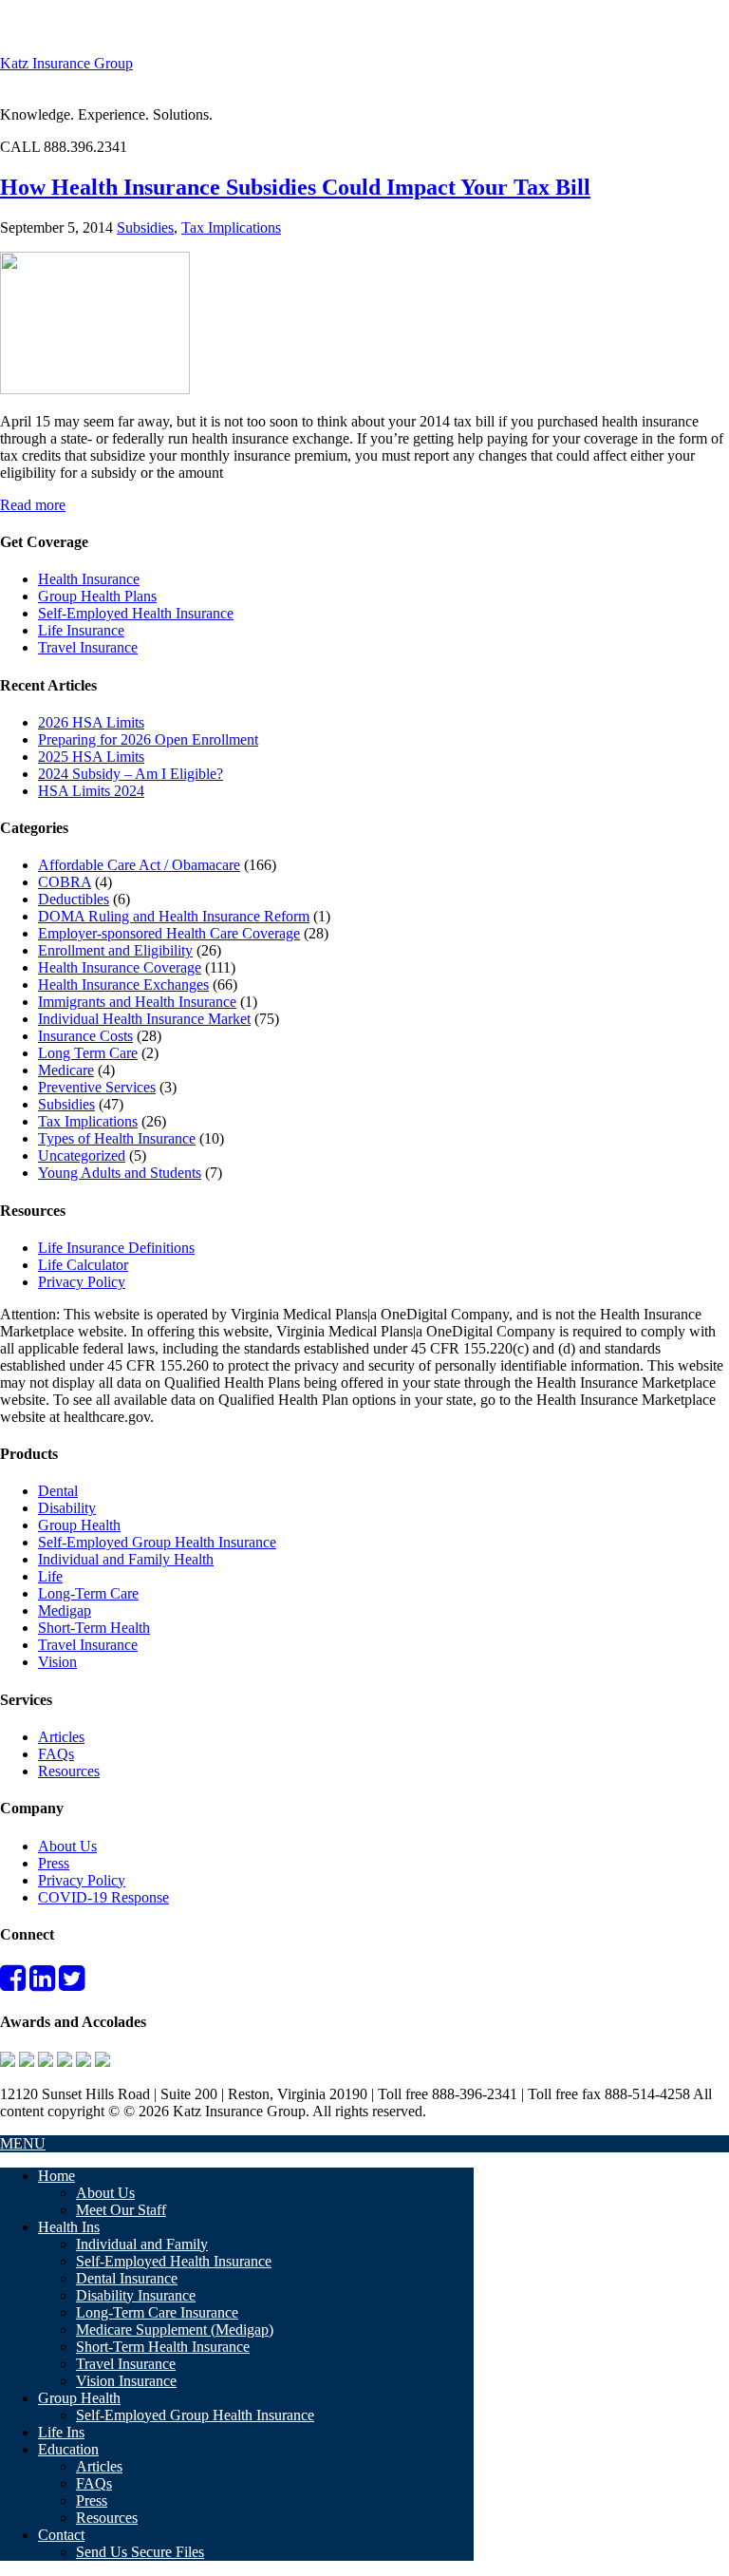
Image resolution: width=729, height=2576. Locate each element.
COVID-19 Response (103, 1897)
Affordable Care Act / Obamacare (139, 865)
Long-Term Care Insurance (157, 2312)
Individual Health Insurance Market (144, 1019)
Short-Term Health (94, 1628)
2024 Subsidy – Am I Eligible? (131, 774)
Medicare (66, 1070)
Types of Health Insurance (117, 1138)
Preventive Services (97, 1087)
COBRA (65, 882)
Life (50, 1576)
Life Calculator (83, 1265)
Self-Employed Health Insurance (136, 613)
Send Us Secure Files (140, 2552)
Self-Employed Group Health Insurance (157, 1542)
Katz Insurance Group (66, 63)
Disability (67, 1508)
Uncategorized (82, 1155)
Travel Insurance (88, 647)
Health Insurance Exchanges (123, 985)
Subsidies (145, 227)
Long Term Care (88, 1053)
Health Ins (69, 2227)
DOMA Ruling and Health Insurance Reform (174, 916)
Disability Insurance (136, 2295)
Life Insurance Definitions (116, 1248)
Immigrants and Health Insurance (137, 1002)
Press (54, 1863)
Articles (61, 1737)
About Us (67, 1846)
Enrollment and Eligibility (115, 950)
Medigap (65, 1610)
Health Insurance (89, 579)
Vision (57, 1662)
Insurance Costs (85, 1036)
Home (56, 2176)
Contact (61, 2535)
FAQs (56, 1754)
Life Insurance (81, 630)
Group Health (79, 1525)
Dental (58, 1491)
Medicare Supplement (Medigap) (175, 2330)
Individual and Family (142, 2244)
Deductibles (74, 899)
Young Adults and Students (120, 1173)
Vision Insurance (126, 2381)
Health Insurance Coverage (120, 967)
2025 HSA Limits (91, 757)
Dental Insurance (127, 2278)
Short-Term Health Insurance (163, 2347)
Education (68, 2449)
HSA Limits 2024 (91, 791)
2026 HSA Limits (91, 722)
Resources (69, 1771)
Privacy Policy (82, 1282)
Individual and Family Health (126, 1559)
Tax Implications (231, 227)
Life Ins (61, 2432)
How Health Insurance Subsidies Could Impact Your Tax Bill (295, 187)
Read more (33, 505)
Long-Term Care (88, 1593)
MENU (23, 2143)
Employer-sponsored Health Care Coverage (169, 933)
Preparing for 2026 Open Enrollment (148, 739)
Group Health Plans (97, 596)
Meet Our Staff (121, 2210)
